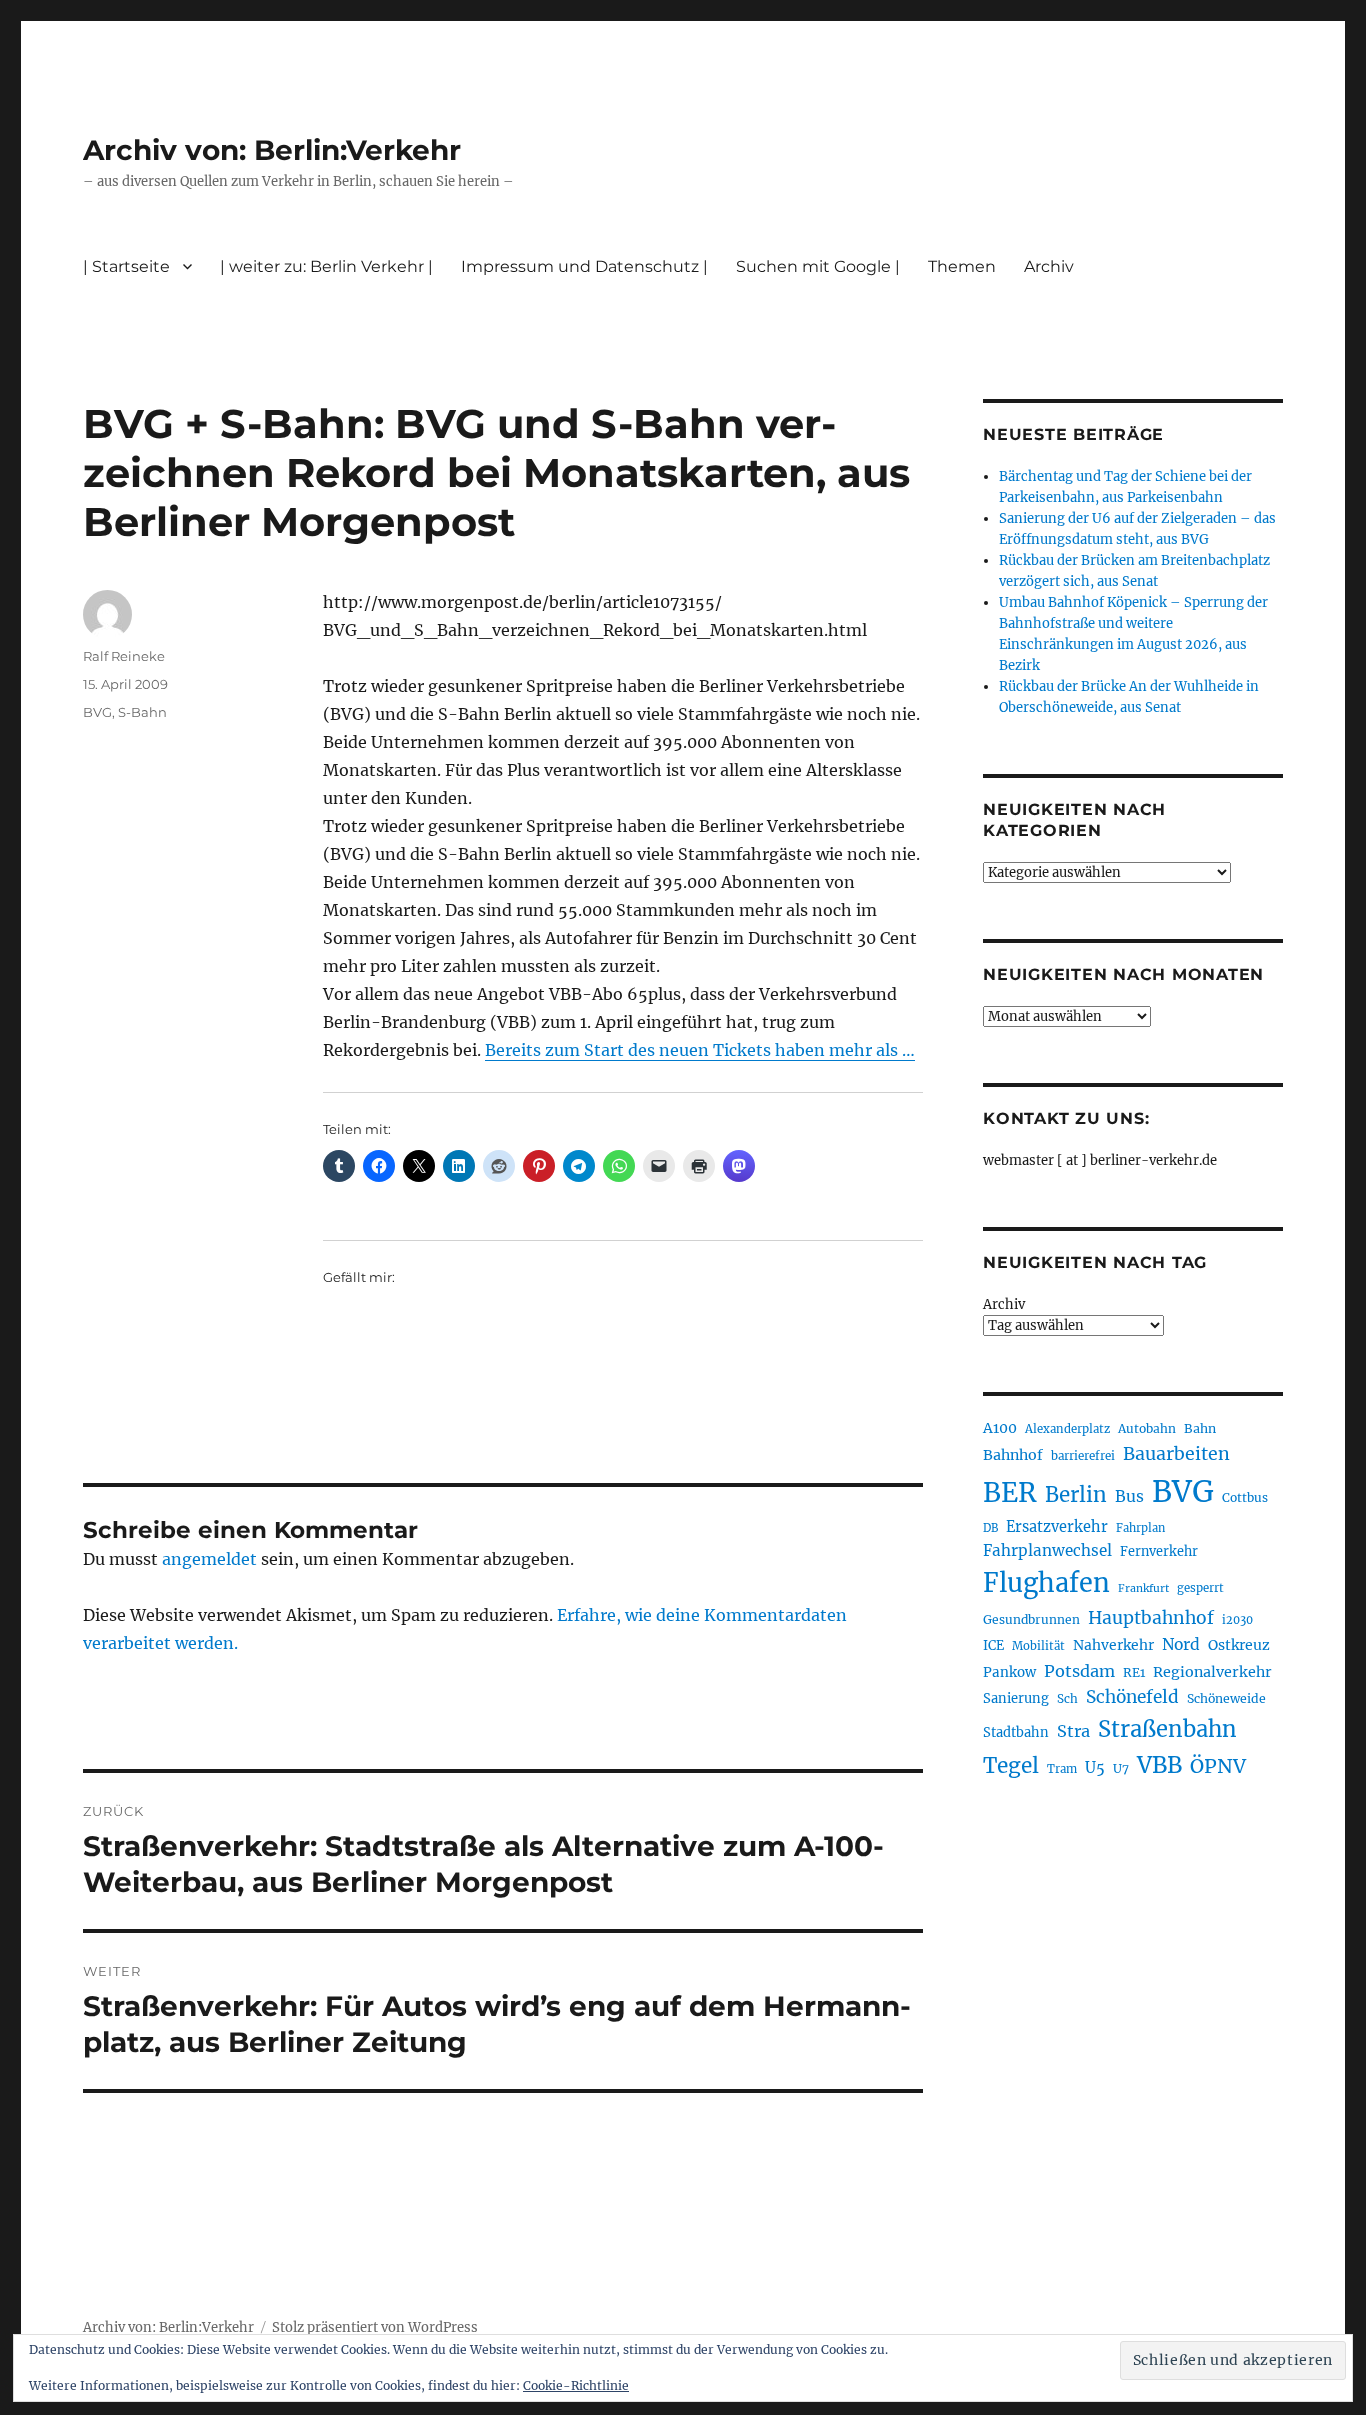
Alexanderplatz (1067, 1429)
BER (1010, 1492)
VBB (1159, 1765)
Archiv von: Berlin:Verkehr (272, 150)
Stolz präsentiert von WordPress (375, 2327)
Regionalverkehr (1212, 1672)
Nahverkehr (1113, 1645)
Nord (1181, 1644)
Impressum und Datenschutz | (584, 266)
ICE (993, 1645)
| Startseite (126, 266)
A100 (1000, 1428)
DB (990, 1528)
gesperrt (1200, 1588)
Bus (1129, 1496)
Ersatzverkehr (1057, 1527)
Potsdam (1079, 1671)
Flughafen (1046, 1583)
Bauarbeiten (1176, 1454)
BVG (97, 712)
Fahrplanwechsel (1047, 1550)
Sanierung (1016, 1698)
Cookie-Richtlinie (576, 2385)
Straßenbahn (1167, 1729)
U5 (1095, 1768)
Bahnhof (1013, 1455)
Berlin (1076, 1495)
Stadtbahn (1016, 1732)
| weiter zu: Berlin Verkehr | (326, 266)
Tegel (1011, 1766)
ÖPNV (1218, 1766)
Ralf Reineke (124, 656)
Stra (1073, 1731)
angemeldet (209, 1559)
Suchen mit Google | (818, 266)
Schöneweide (1226, 1698)
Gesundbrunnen (1031, 1619)
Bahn (1200, 1428)
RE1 (1134, 1672)
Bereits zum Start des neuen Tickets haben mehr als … (700, 1050)
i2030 (1237, 1620)
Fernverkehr (1159, 1551)
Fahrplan (1140, 1528)
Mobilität (1038, 1646)
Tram (1062, 1769)
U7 (1121, 1768)
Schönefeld (1132, 1697)
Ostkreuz (1239, 1645)
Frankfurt (1143, 1588)
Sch (1067, 1698)
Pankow (1009, 1672)
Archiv (1004, 1304)
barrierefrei (1083, 1456)
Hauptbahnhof (1151, 1618)
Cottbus (1245, 1497)
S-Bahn (142, 712)
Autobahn (1147, 1428)
